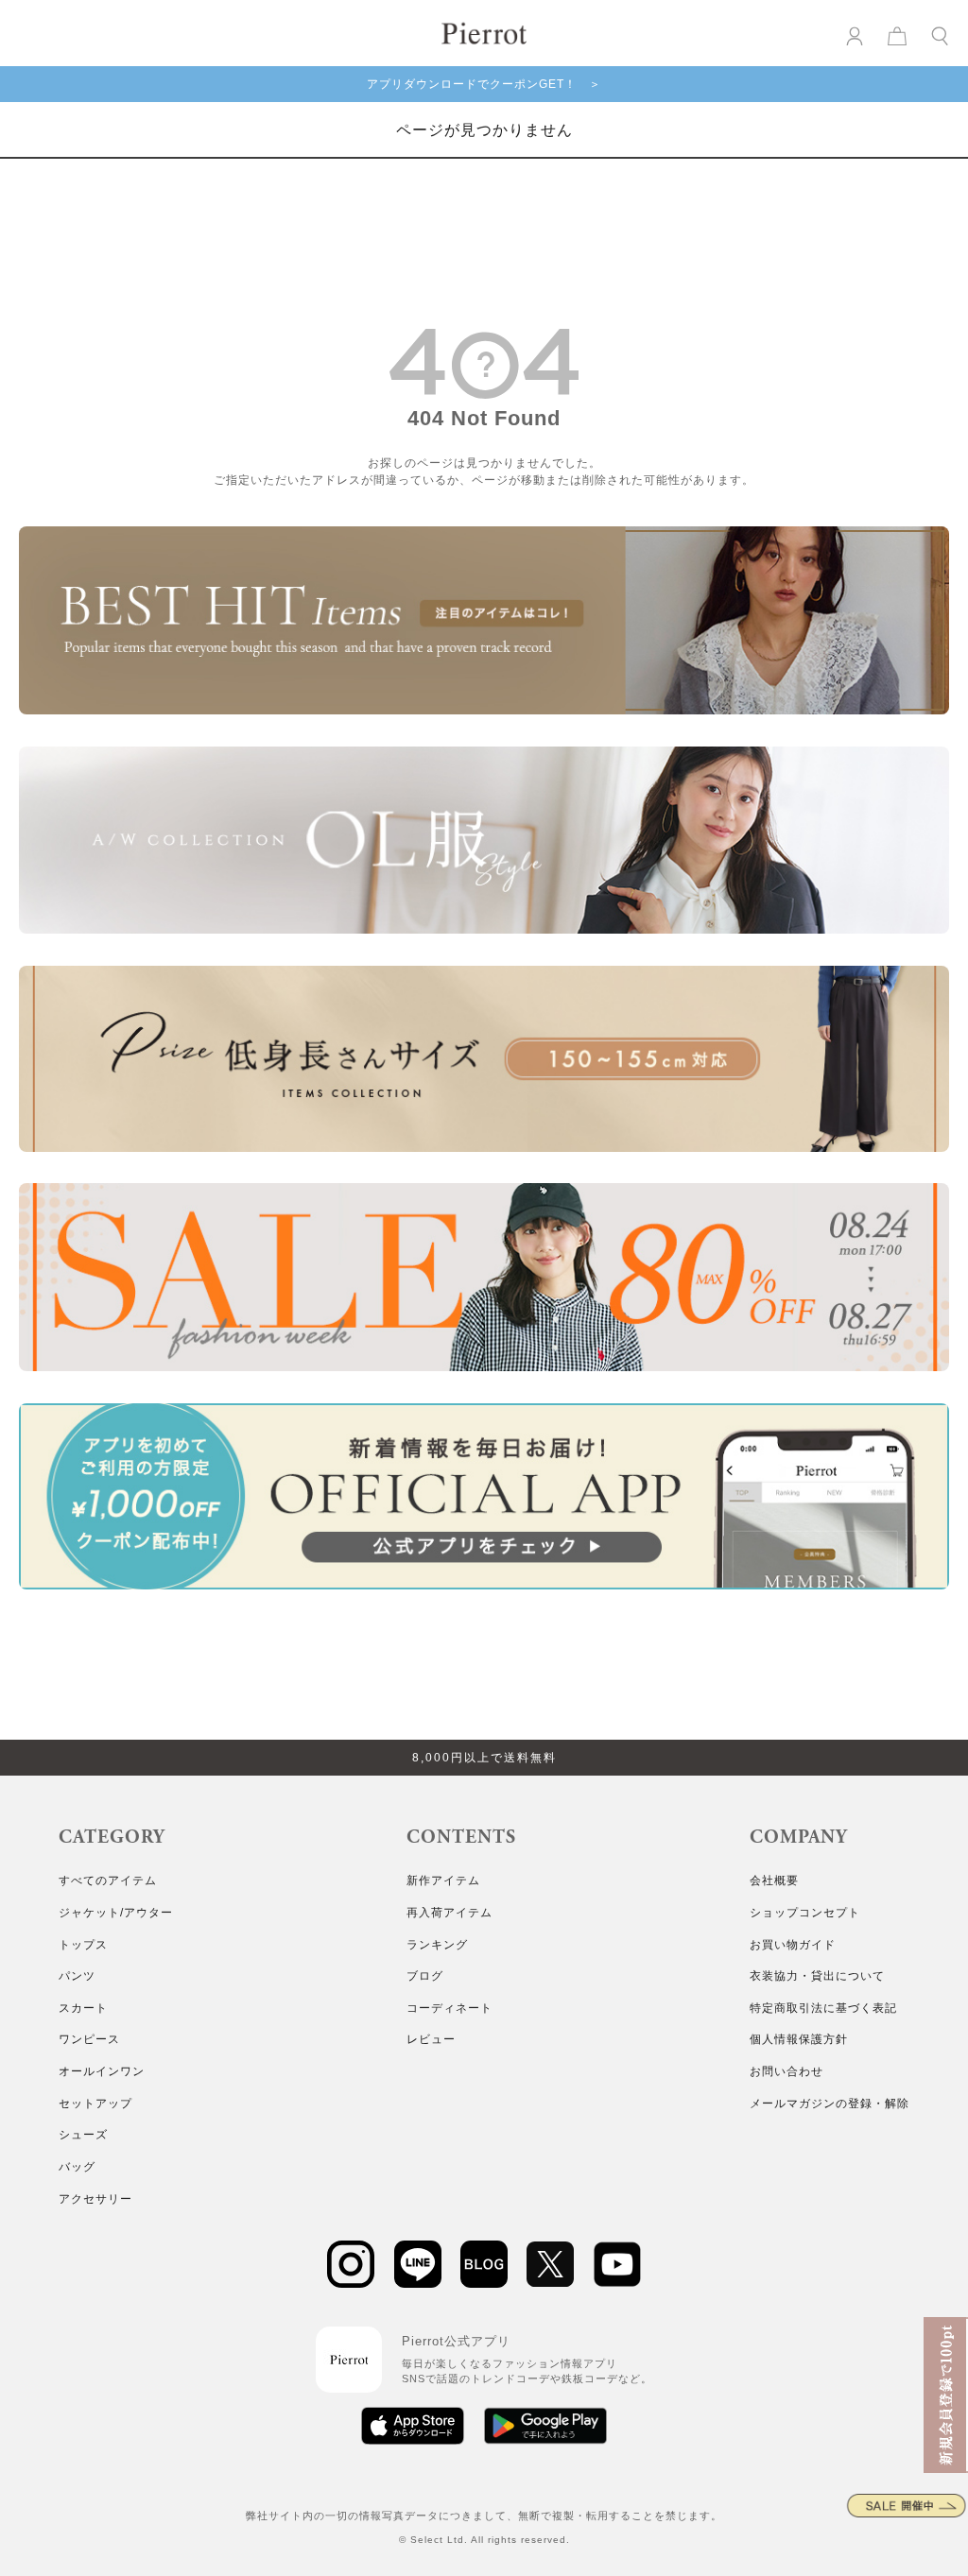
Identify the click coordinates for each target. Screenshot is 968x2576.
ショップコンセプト (805, 1913)
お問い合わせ (786, 2071)
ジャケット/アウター (116, 1913)
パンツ (77, 1976)
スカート (83, 2008)
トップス (83, 1945)
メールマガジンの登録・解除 (830, 2104)
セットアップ (95, 2104)
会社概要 (774, 1880)
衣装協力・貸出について (817, 1976)
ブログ (425, 1976)
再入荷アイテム (449, 1913)
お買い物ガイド (793, 1945)
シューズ (83, 2135)
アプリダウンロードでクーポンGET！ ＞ (484, 84)
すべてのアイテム (108, 1880)
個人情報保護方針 (799, 2039)
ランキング (437, 1945)
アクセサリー (95, 2199)
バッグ (77, 2167)
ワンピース (89, 2039)
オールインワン (102, 2071)
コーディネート (449, 2008)
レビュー (431, 2039)
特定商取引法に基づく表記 (823, 2008)
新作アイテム (443, 1880)
